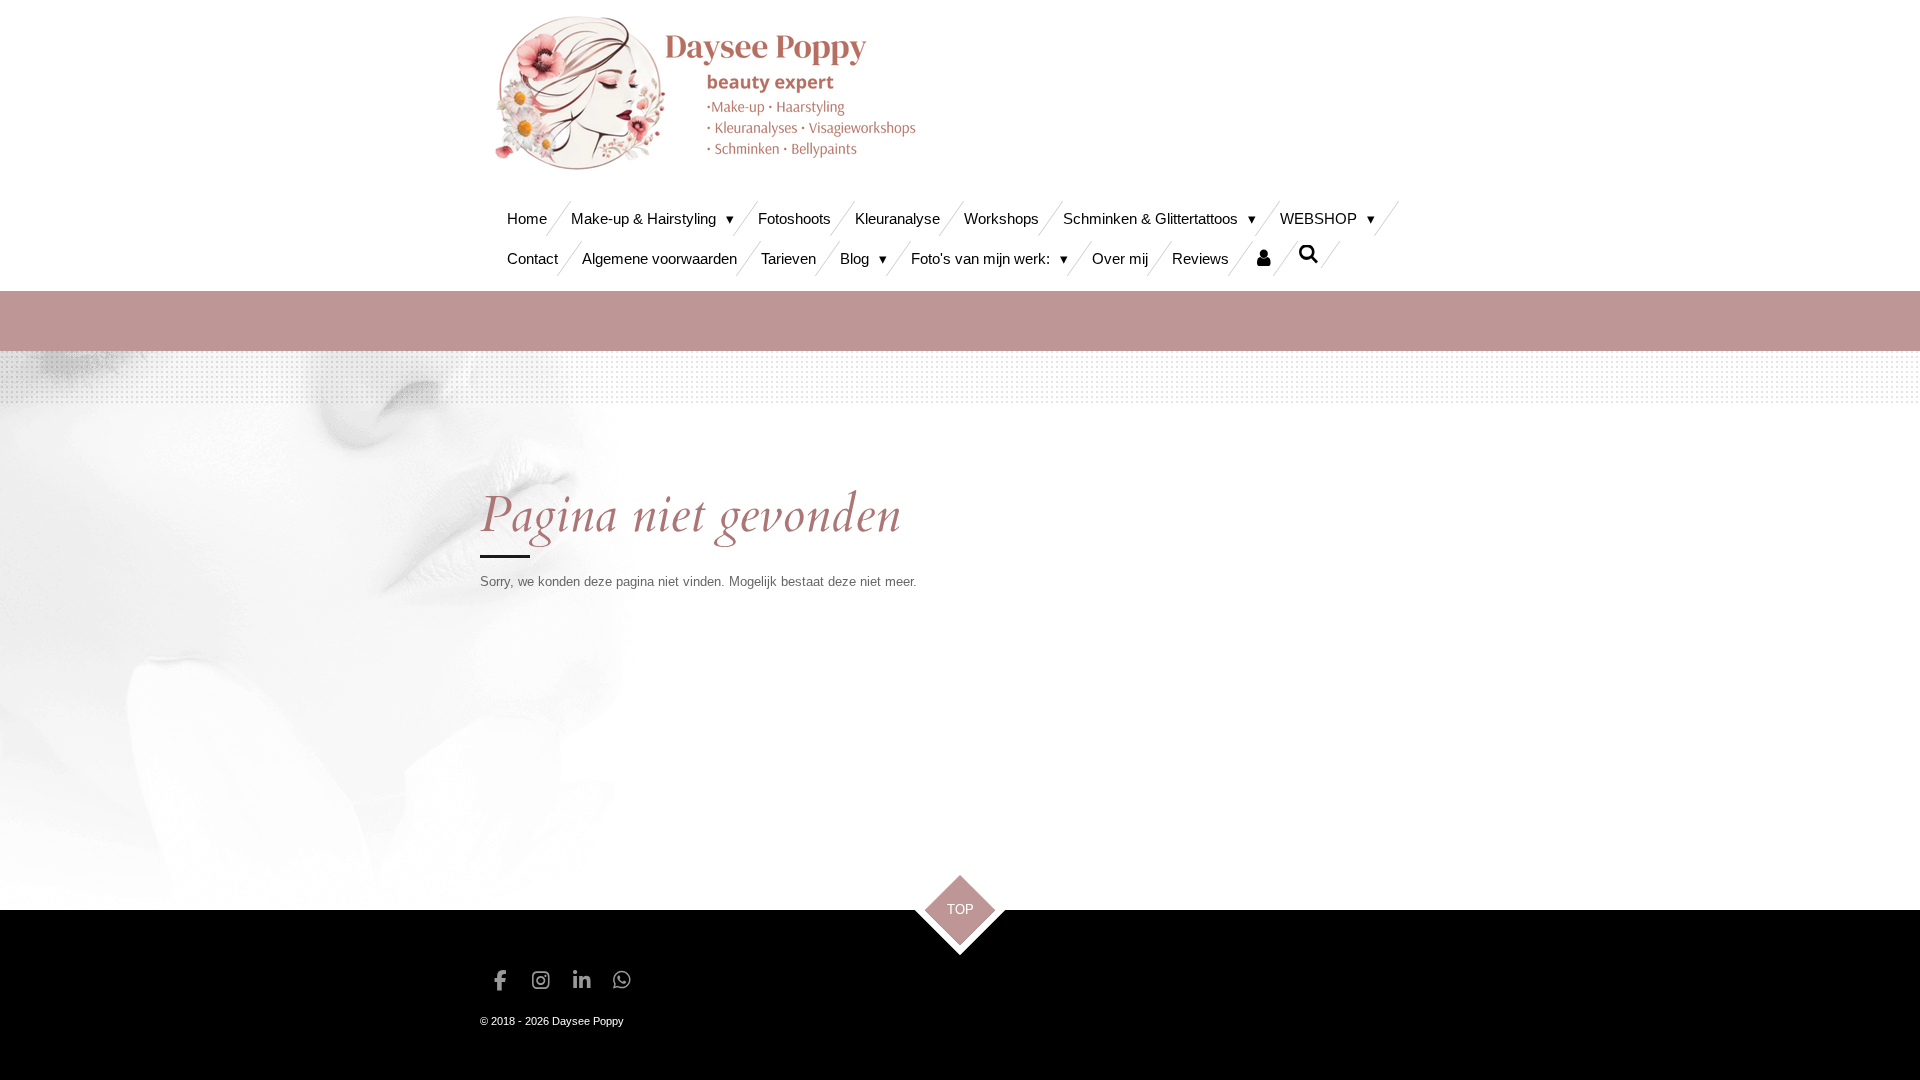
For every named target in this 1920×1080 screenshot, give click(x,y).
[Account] (1263, 258)
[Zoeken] (1308, 254)
